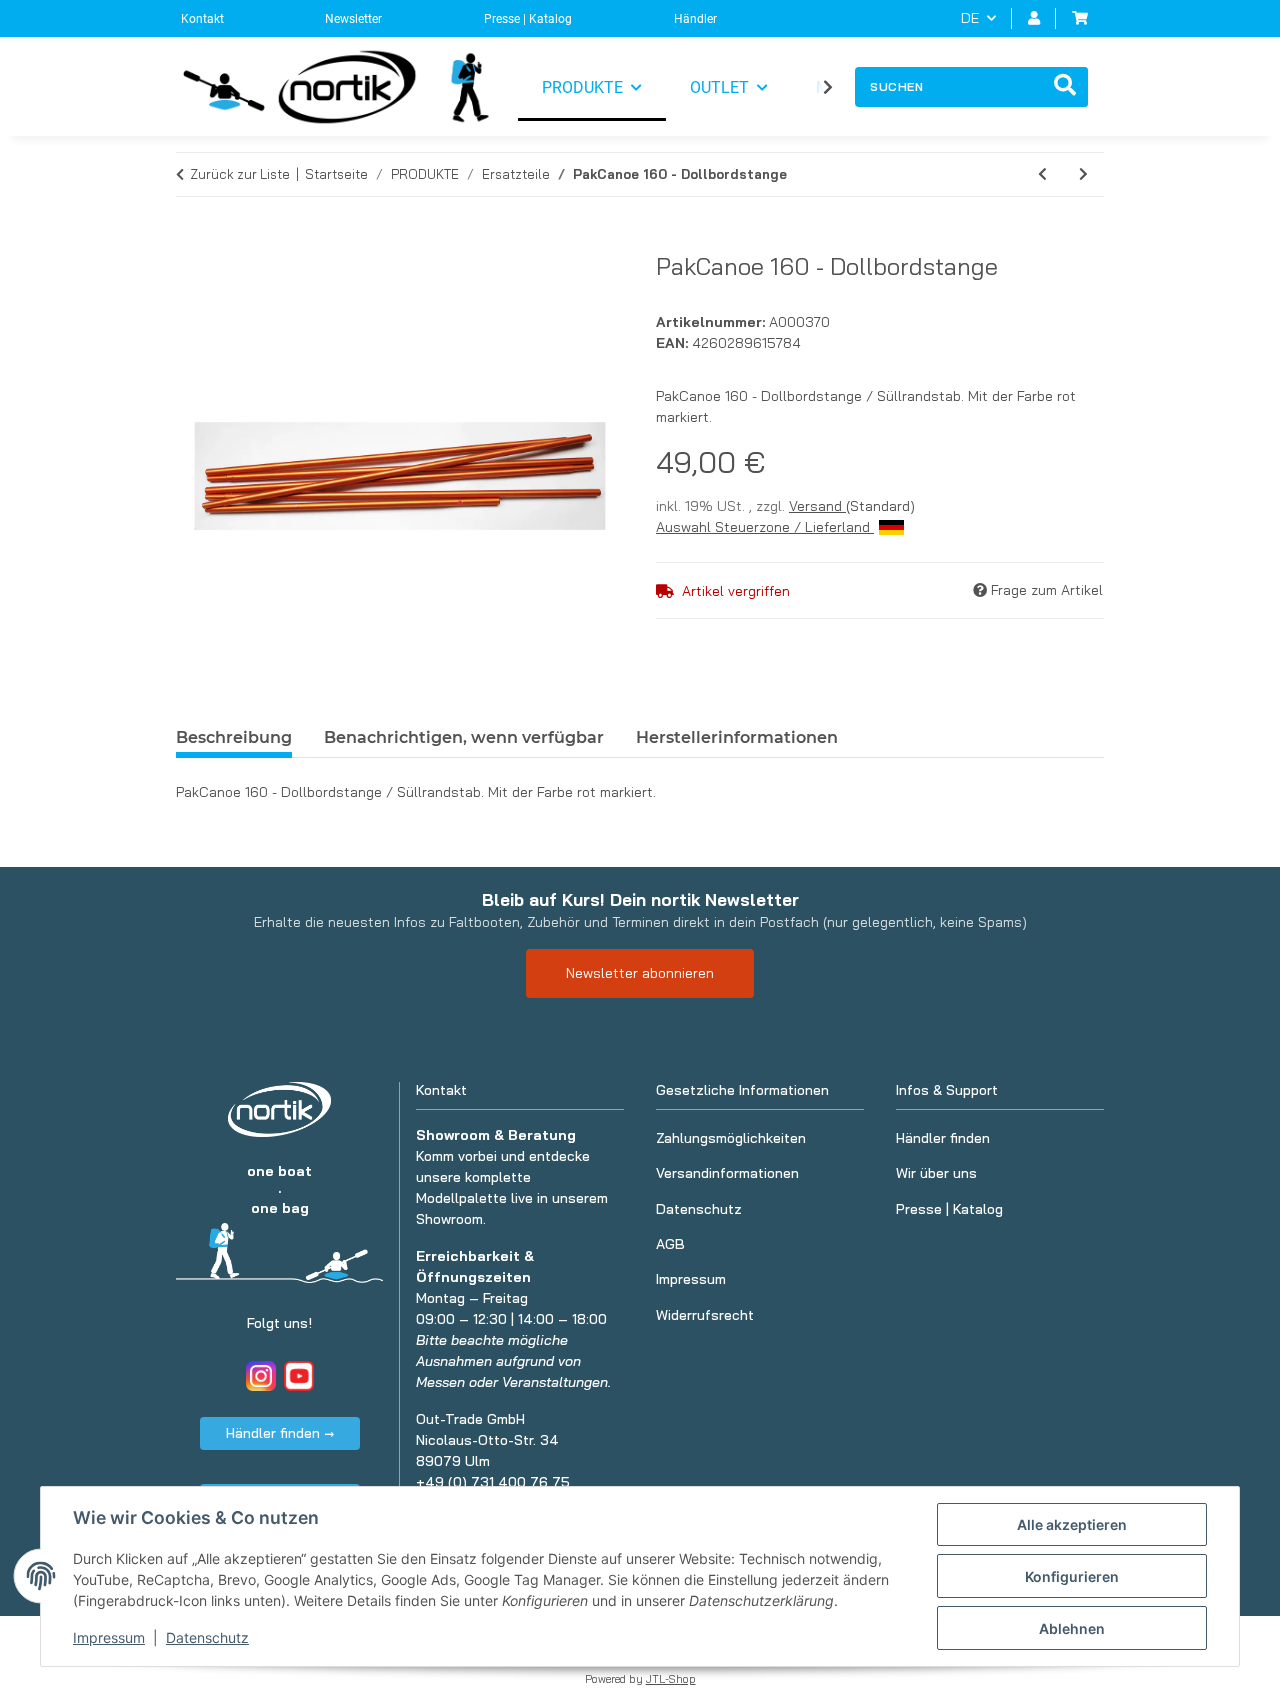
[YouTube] (299, 1376)
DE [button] (970, 18)
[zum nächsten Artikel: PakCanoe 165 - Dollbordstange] (1083, 174)
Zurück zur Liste (240, 174)
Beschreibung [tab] (234, 737)
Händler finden (943, 1138)
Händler (695, 19)
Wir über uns (936, 1173)
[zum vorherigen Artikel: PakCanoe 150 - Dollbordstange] (1042, 174)
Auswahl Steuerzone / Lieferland (765, 527)
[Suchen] (1065, 87)
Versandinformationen (727, 1173)
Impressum (109, 1637)
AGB (670, 1244)
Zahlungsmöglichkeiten (731, 1138)
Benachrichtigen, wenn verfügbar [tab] (464, 737)
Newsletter (353, 19)
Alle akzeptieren (1072, 1524)
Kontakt (202, 19)
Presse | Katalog (528, 19)
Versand (817, 506)
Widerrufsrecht (705, 1315)
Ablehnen (1072, 1628)
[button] (1034, 18)
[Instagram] (261, 1376)
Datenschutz (207, 1637)
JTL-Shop (671, 1679)
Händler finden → (280, 1433)
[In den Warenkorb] (192, 241)
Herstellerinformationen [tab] (737, 737)
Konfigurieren (1072, 1576)
